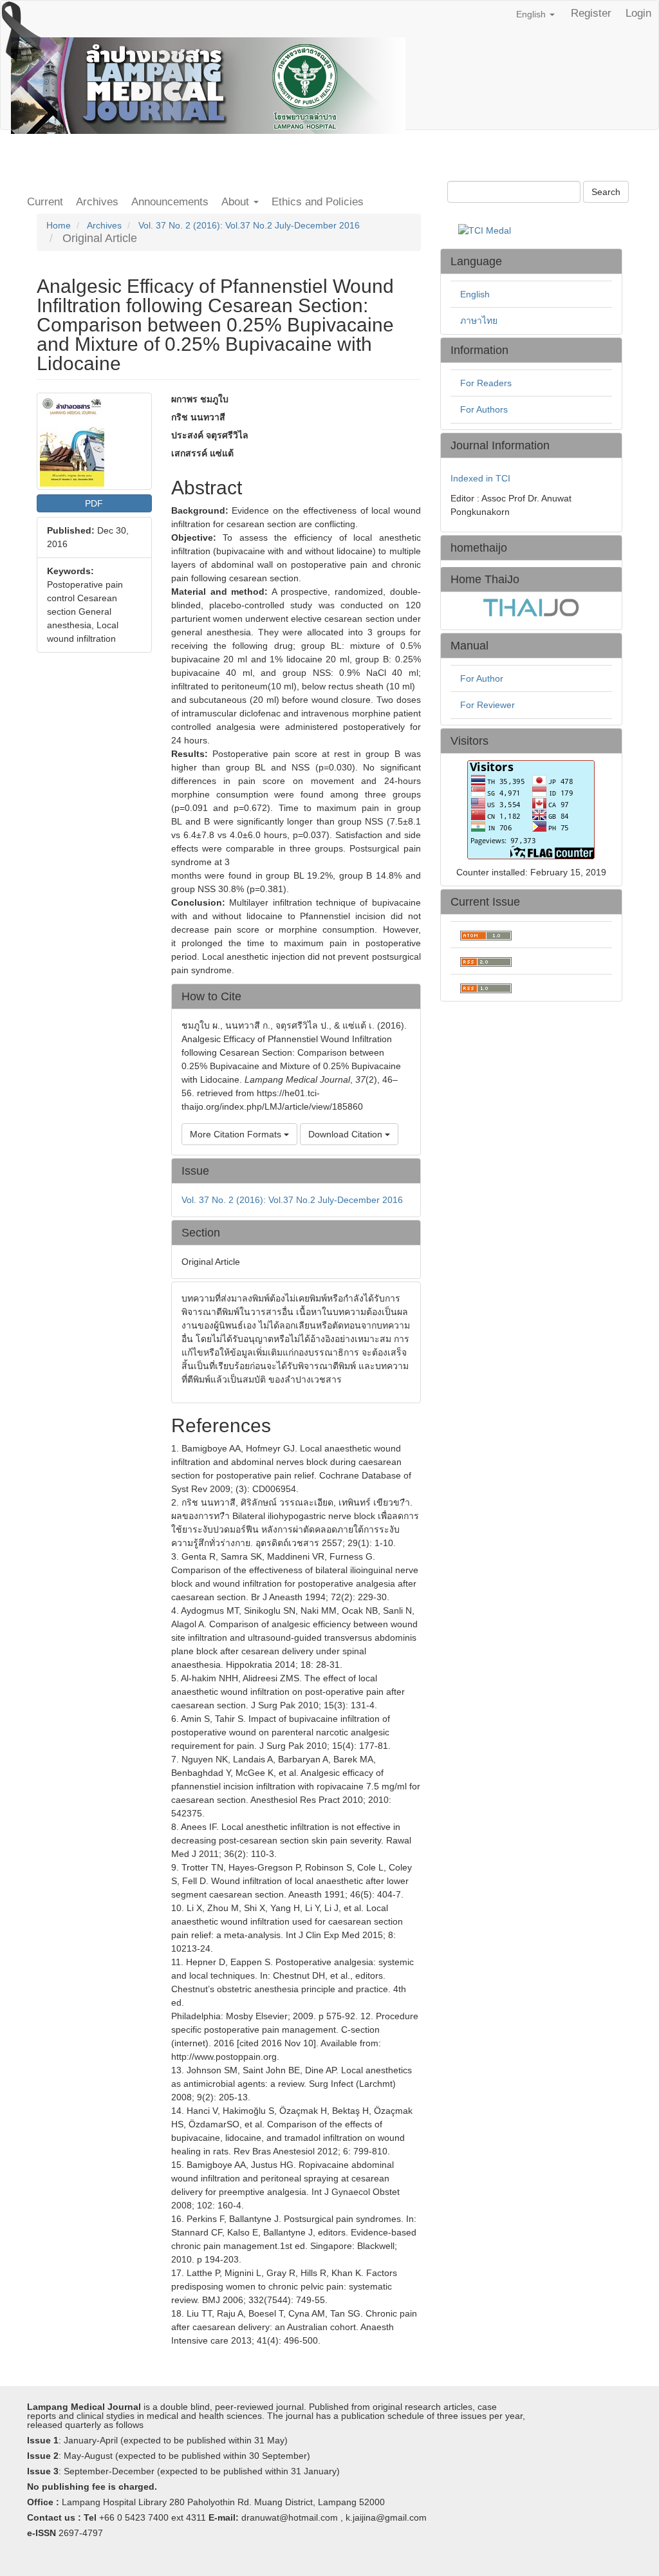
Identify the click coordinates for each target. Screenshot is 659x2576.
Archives (97, 202)
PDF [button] (94, 503)
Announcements (170, 202)
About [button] (237, 202)
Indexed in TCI (480, 478)
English (475, 294)
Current (45, 202)
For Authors (484, 409)
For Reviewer (487, 705)
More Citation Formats (237, 1134)
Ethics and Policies (318, 202)
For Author (482, 678)
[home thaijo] (531, 607)
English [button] (532, 14)
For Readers (486, 383)
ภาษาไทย (479, 321)
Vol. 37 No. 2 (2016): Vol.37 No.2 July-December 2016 (249, 225)
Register (591, 13)
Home (59, 225)
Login (638, 13)
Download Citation (347, 1134)
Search (606, 192)
